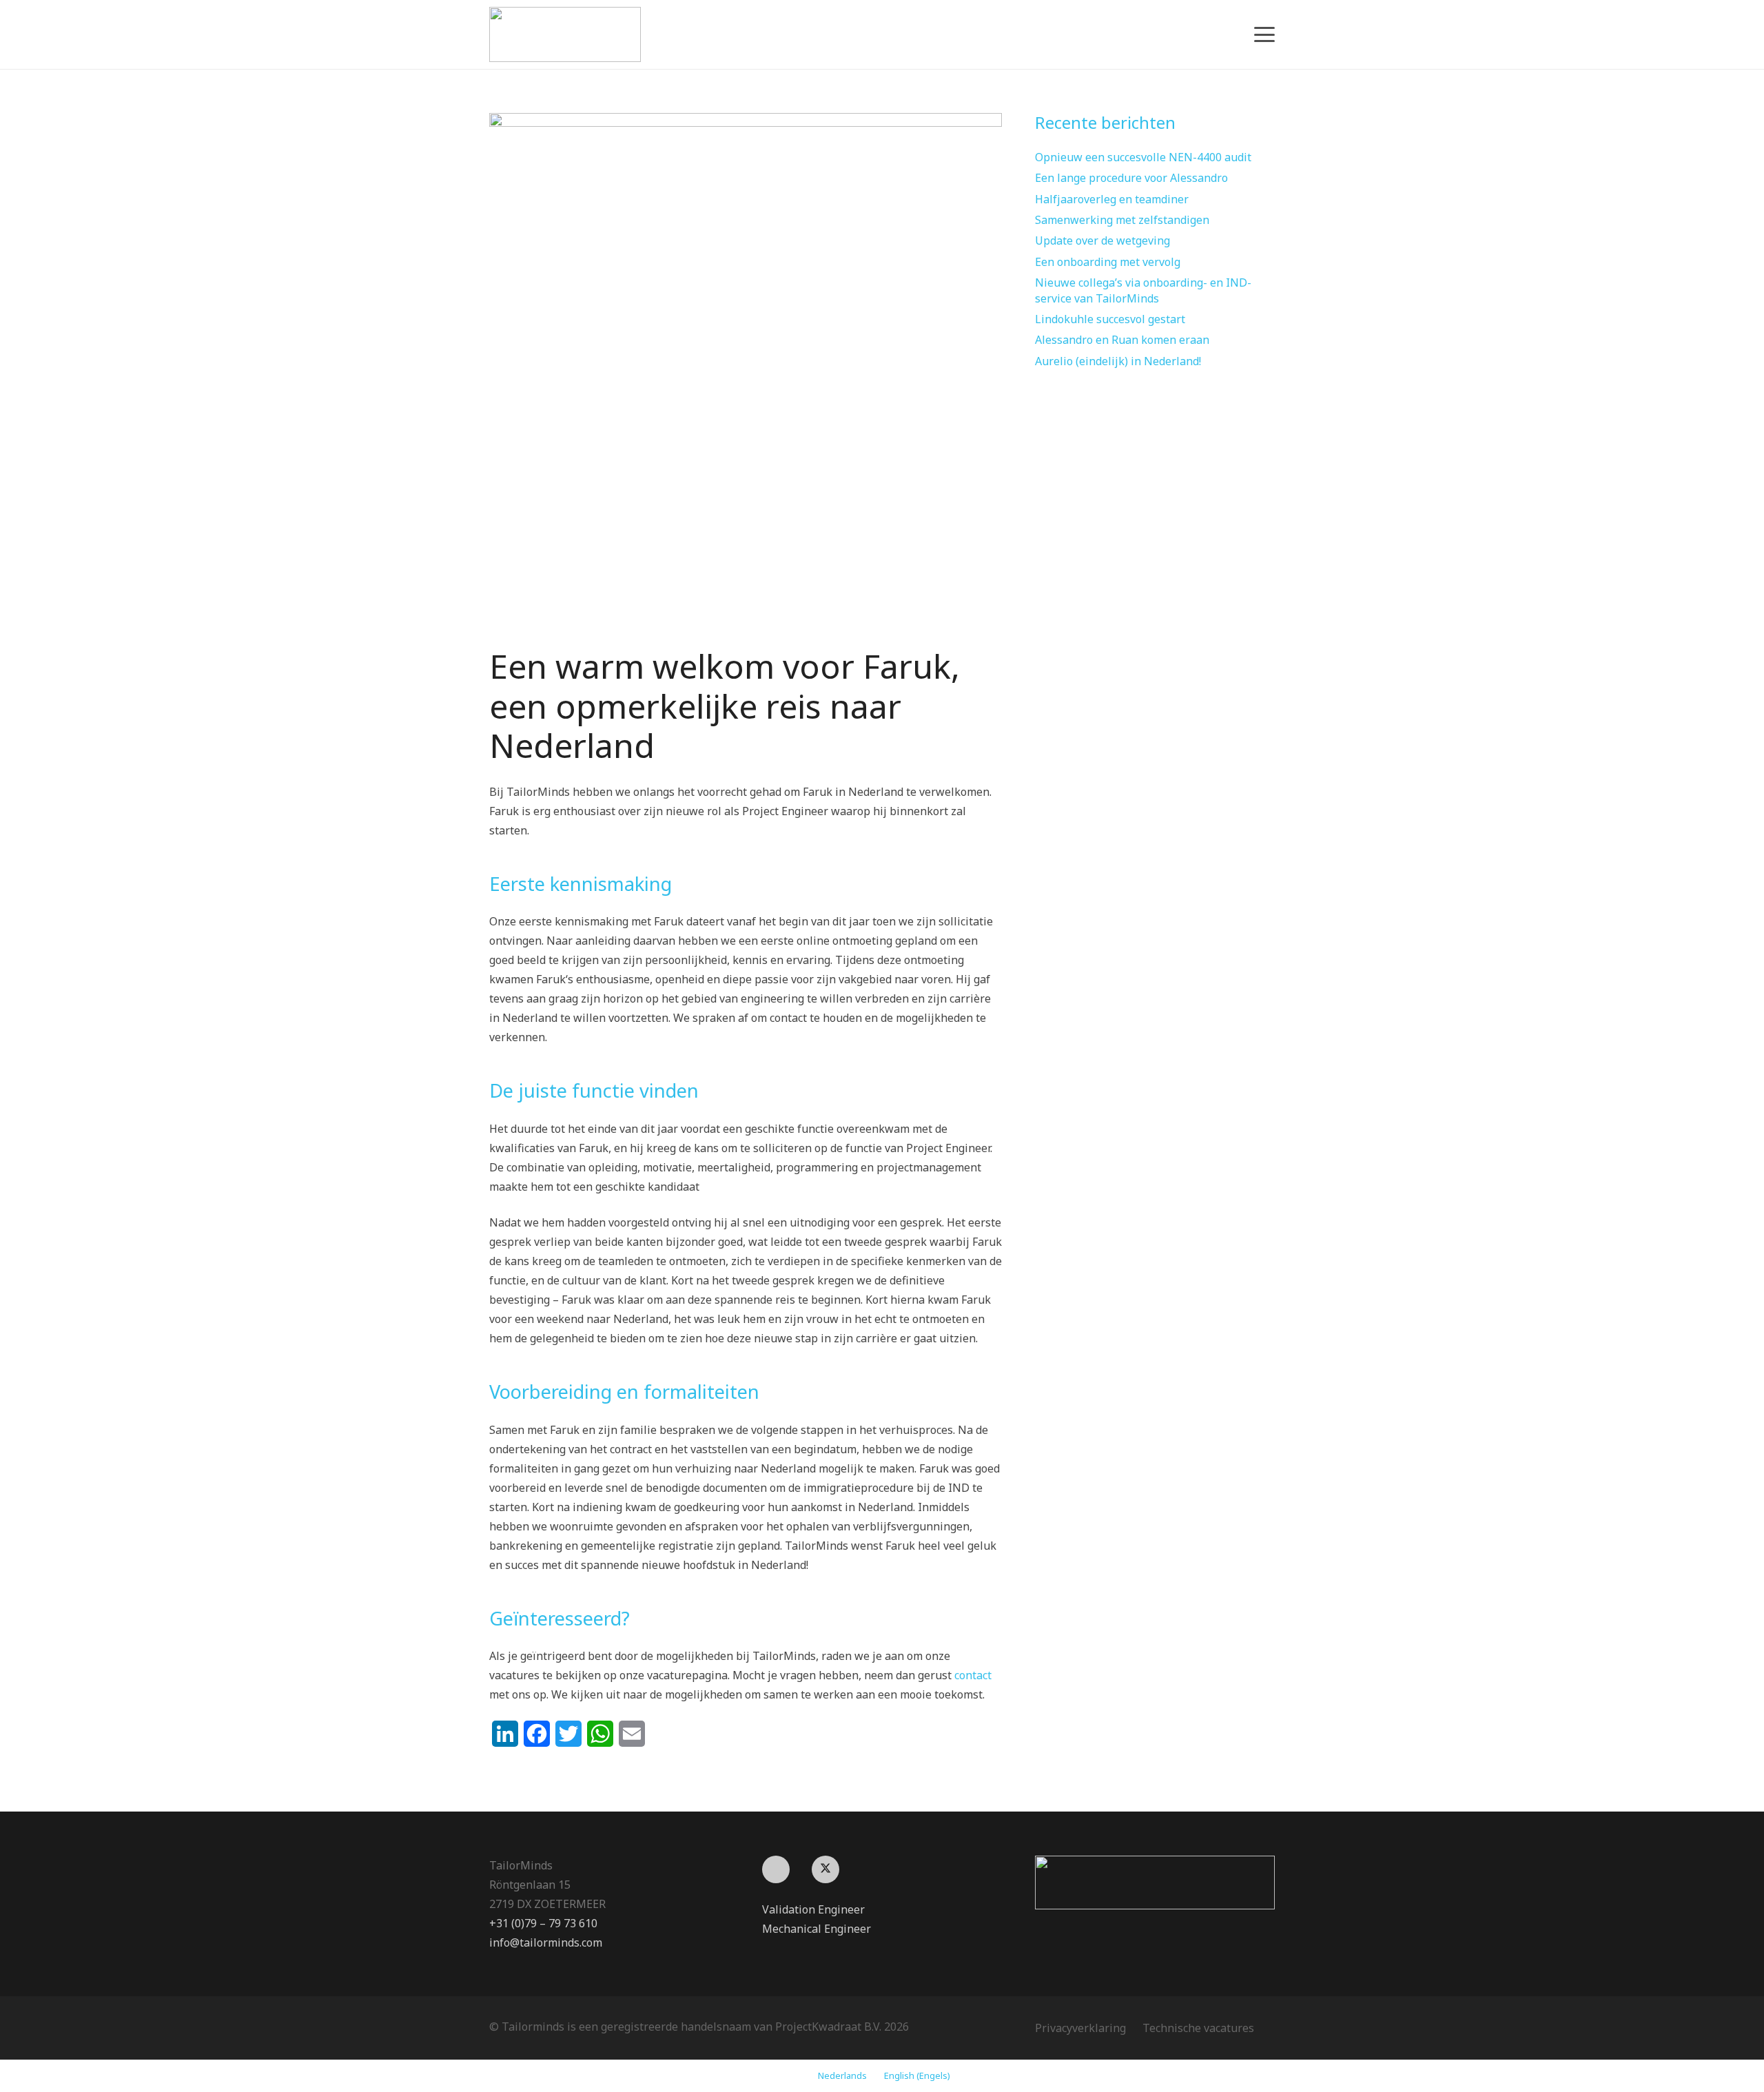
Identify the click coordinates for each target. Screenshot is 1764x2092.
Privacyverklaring (1080, 2028)
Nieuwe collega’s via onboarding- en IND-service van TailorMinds (1143, 290)
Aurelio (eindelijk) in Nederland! (1118, 361)
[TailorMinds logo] (565, 34)
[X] (825, 1869)
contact (973, 1675)
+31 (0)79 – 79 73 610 (543, 1923)
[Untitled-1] (1155, 1883)
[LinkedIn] (776, 1869)
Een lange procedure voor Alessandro (1131, 178)
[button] (1264, 34)
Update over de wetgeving (1102, 240)
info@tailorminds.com (546, 1942)
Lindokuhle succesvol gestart (1110, 319)
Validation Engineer (813, 1909)
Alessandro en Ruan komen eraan (1122, 340)
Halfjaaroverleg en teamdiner (1112, 199)
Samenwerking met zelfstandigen (1122, 220)
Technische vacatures (1198, 2028)
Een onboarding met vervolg (1108, 262)
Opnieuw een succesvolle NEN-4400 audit (1143, 157)
